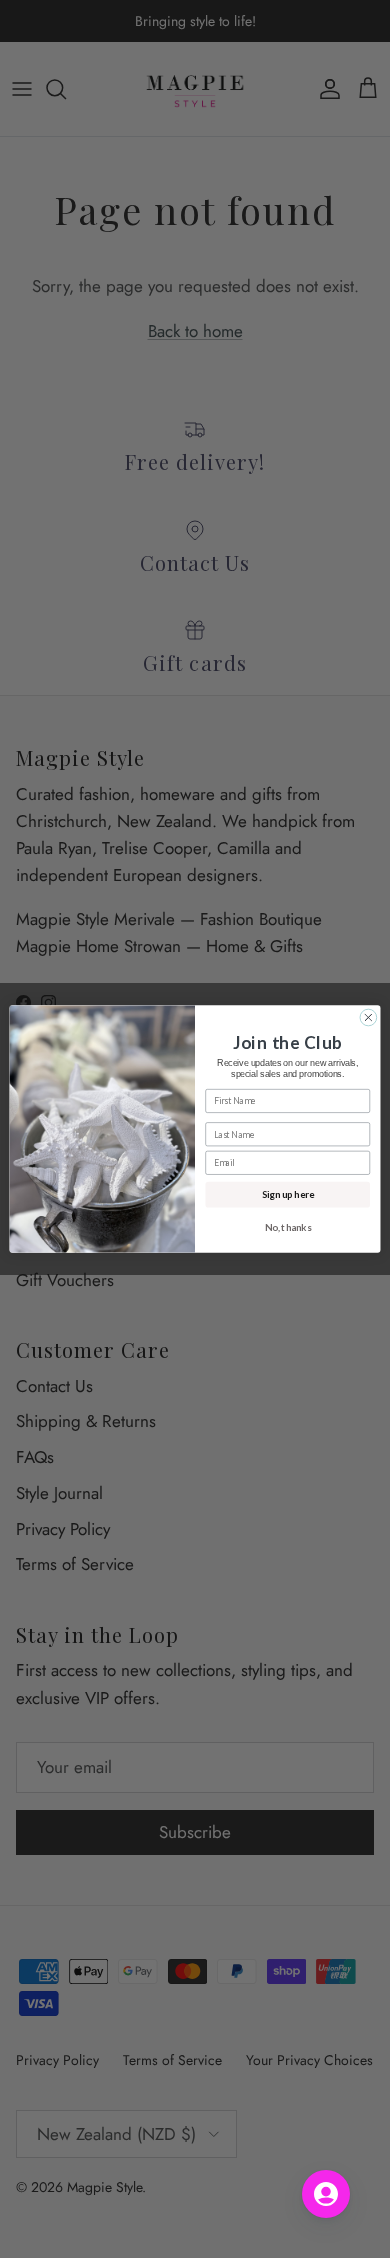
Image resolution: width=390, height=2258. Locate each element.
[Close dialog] (368, 1017)
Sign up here (288, 1194)
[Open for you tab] (326, 2194)
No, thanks (288, 1226)
